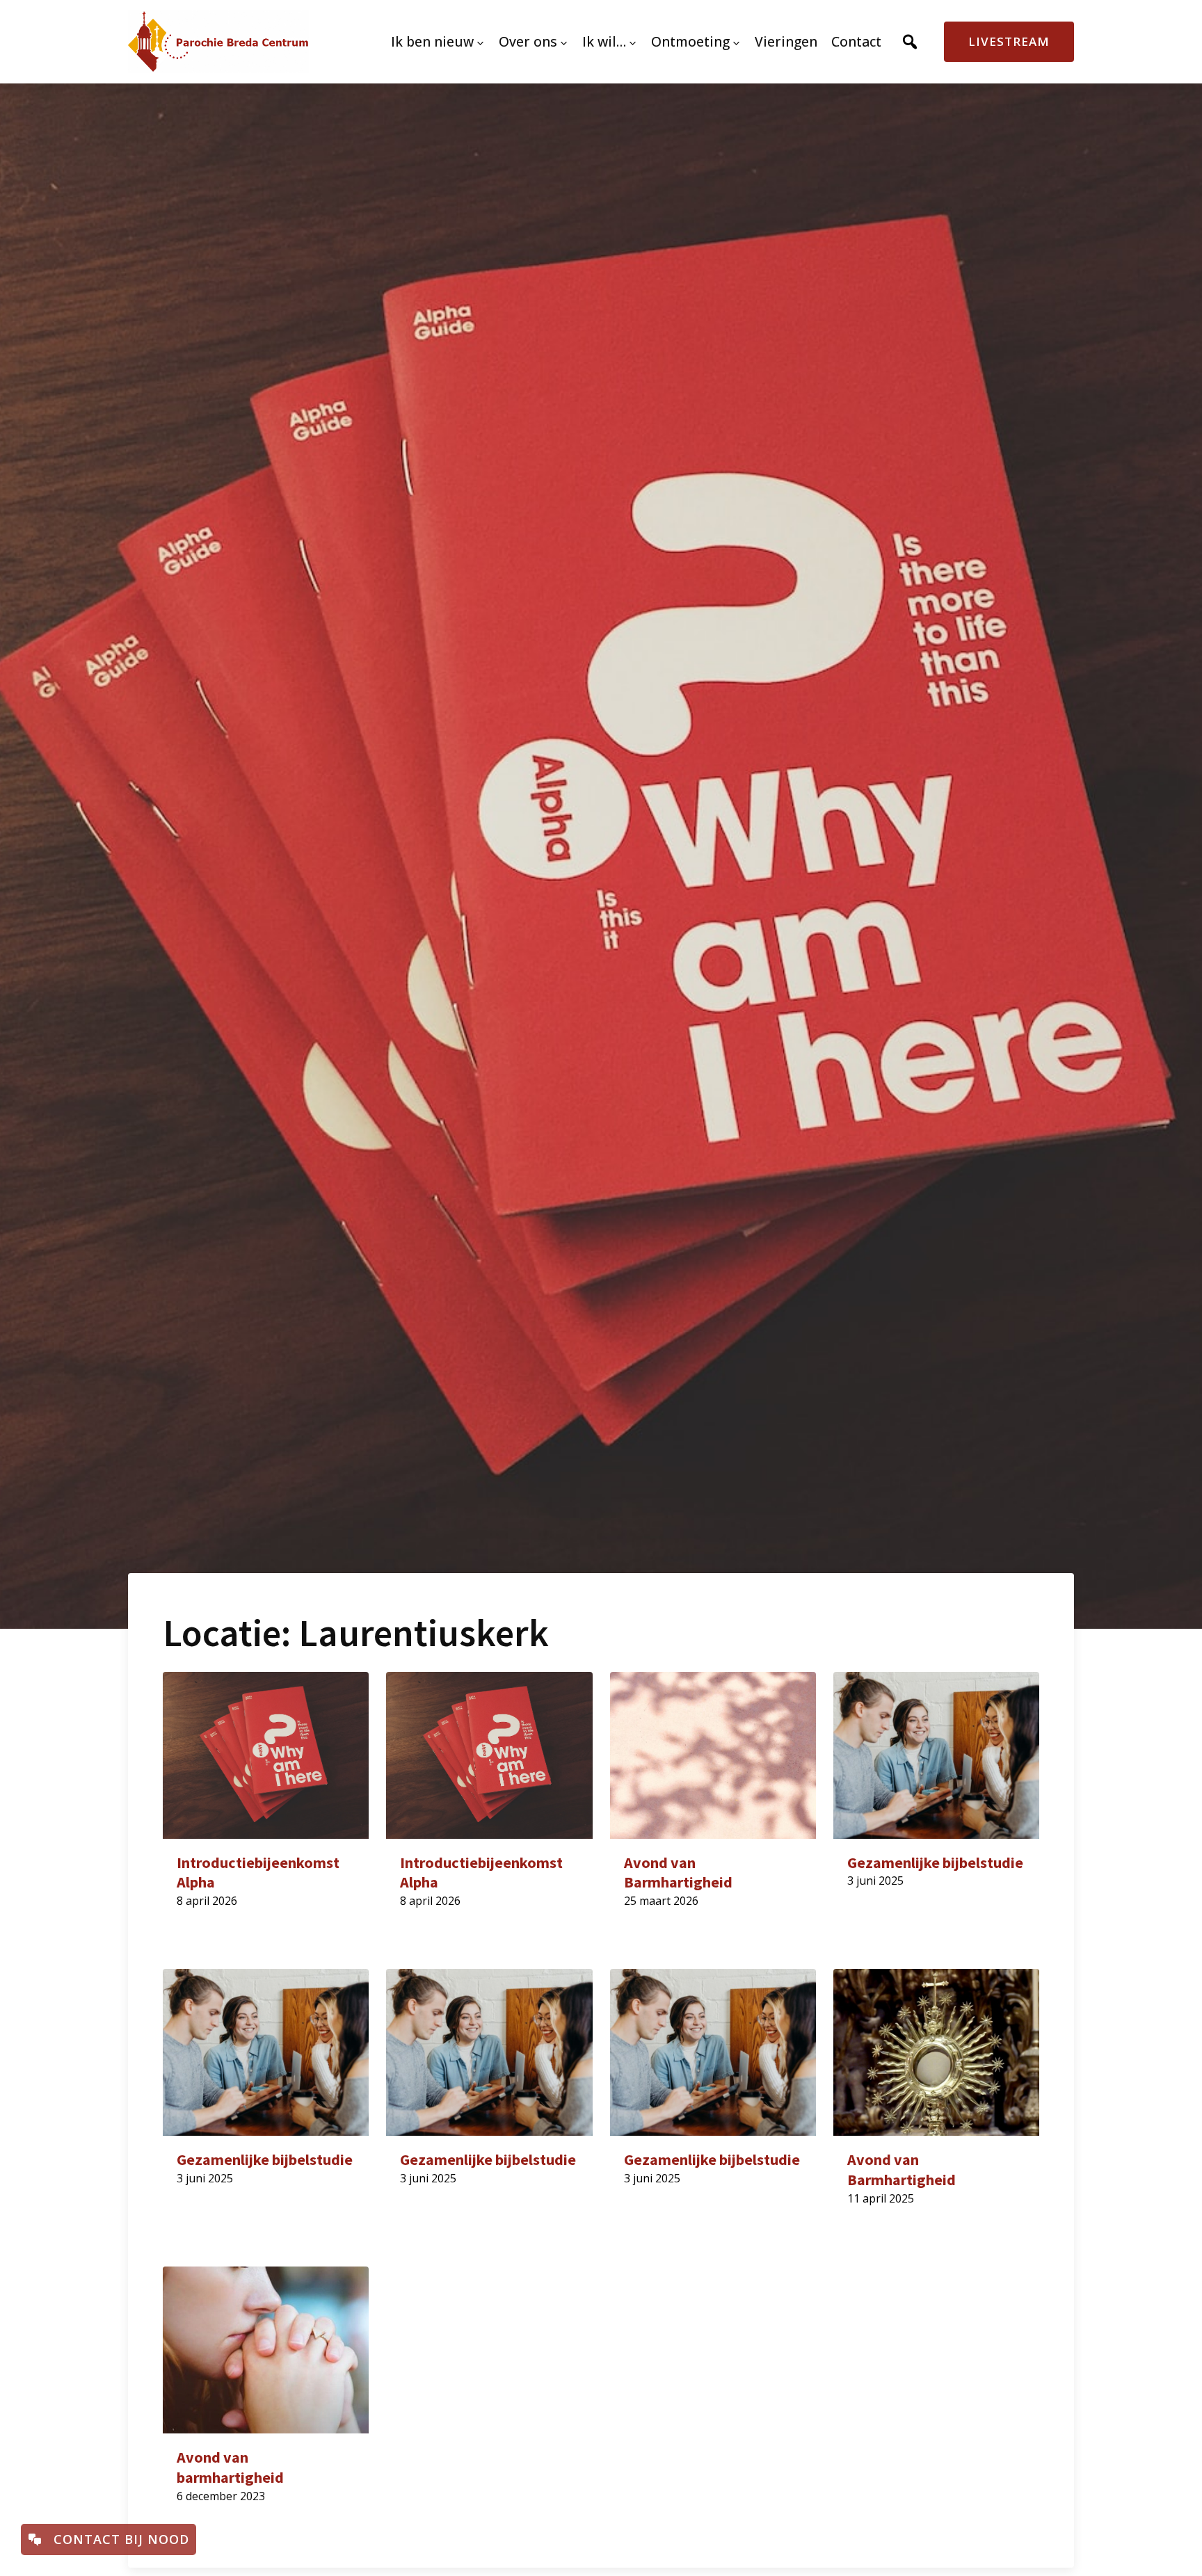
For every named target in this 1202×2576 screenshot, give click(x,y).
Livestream (1009, 41)
